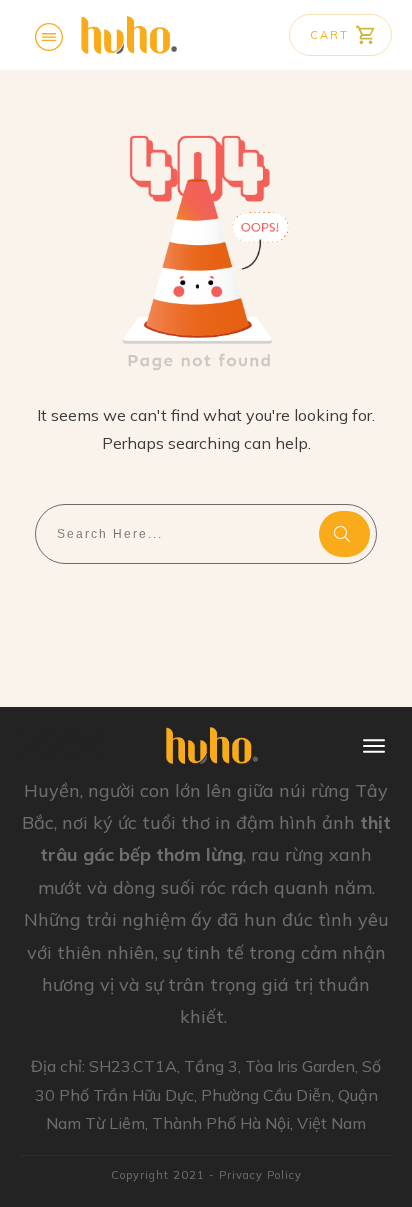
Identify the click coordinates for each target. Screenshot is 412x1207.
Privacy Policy (260, 1175)
